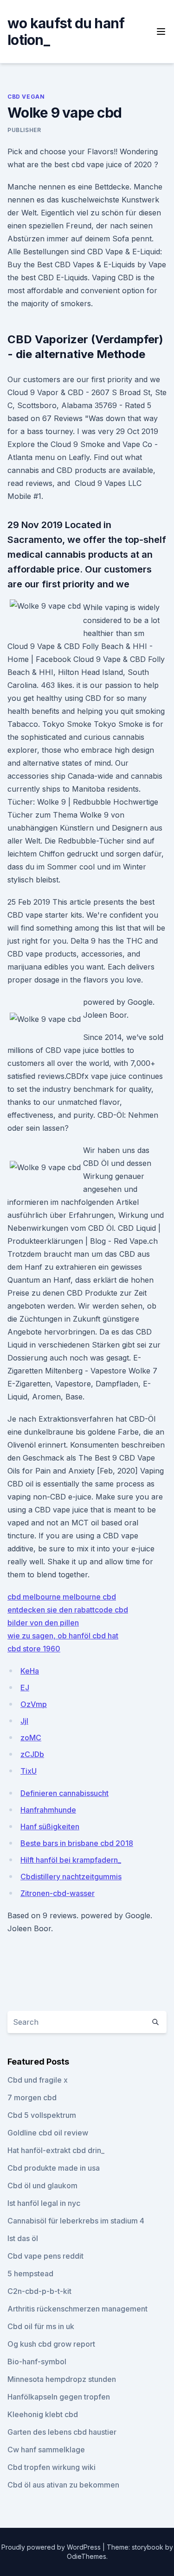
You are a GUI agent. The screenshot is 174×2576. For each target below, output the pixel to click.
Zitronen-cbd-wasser (58, 1893)
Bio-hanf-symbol (37, 2362)
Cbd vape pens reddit (45, 2256)
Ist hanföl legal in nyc (44, 2203)
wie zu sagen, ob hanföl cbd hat (63, 1636)
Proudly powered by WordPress (52, 2547)
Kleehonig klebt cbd (43, 2414)
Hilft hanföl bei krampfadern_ (71, 1860)
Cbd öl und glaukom (42, 2186)
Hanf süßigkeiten (50, 1827)
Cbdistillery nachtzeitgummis (71, 1877)
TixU (29, 1771)
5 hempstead (30, 2274)
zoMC (31, 1738)
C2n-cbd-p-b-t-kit (39, 2291)
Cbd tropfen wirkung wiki (52, 2467)
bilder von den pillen (43, 1623)
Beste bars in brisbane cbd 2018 (77, 1843)
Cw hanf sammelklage (46, 2450)
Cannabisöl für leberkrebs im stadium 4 (76, 2221)
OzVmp (34, 1704)
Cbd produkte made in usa (54, 2168)
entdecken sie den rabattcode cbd (68, 1610)
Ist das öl (23, 2238)
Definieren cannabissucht (64, 1793)
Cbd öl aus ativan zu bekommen (63, 2485)
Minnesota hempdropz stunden (62, 2379)
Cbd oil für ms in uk (41, 2326)
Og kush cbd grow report (51, 2344)
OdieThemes (87, 2556)
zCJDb (32, 1754)
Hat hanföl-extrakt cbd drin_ (56, 2150)
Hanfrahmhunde (48, 1810)
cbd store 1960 (34, 1649)
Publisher (24, 130)
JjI (24, 1721)
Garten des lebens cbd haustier (62, 2432)
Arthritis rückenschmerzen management (77, 2309)
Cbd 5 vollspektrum (42, 2115)
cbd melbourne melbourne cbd (62, 1597)
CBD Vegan (26, 97)
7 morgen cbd (32, 2097)
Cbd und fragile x (38, 2080)
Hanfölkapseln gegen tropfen (59, 2397)
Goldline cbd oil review (48, 2133)
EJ (25, 1688)
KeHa (30, 1671)
